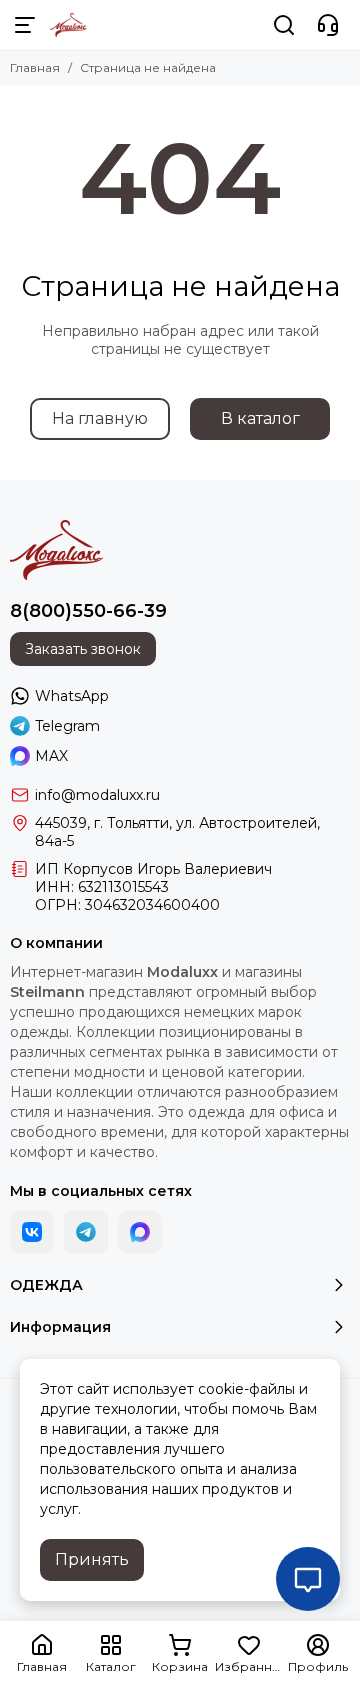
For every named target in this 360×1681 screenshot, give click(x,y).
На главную (100, 418)
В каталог (260, 418)
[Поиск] (284, 25)
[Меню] (25, 25)
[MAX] (140, 1232)
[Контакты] (328, 25)
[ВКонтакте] (32, 1232)
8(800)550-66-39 (88, 611)
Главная (35, 67)
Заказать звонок (83, 649)
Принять (92, 1559)
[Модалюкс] (68, 25)
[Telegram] (86, 1232)
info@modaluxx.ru (97, 795)
